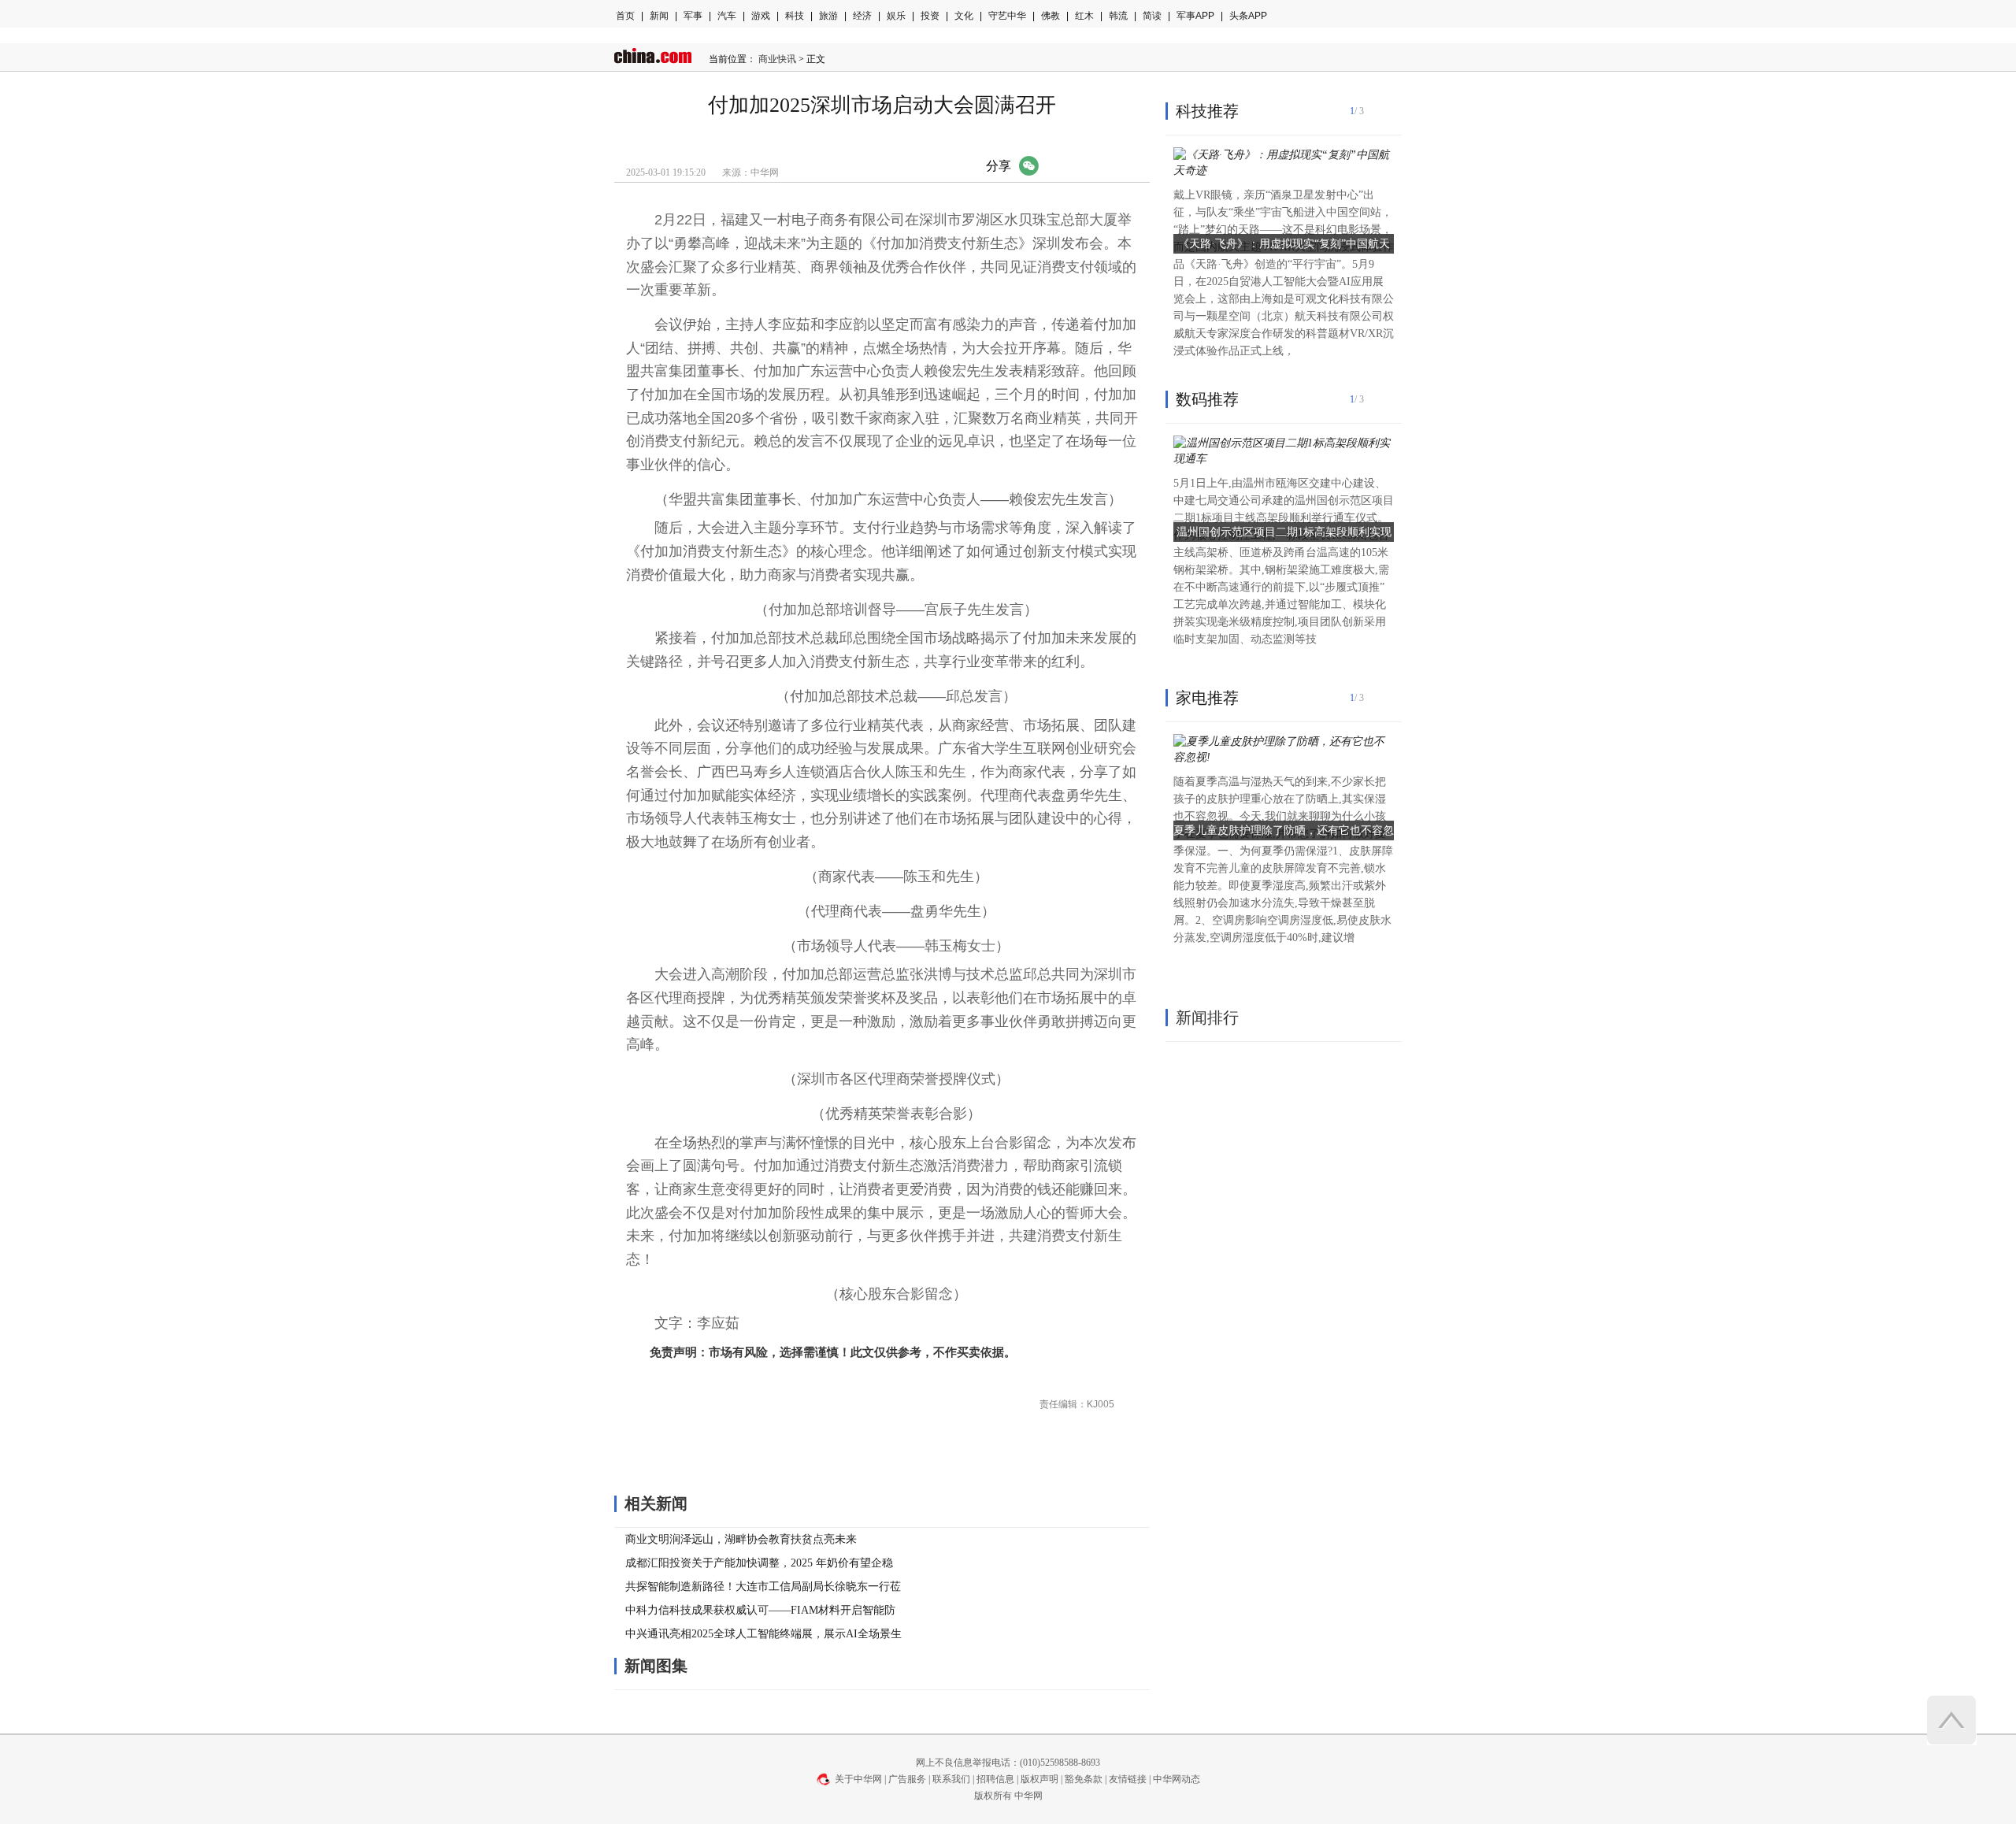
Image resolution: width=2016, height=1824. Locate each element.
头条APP (1248, 16)
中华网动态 (1177, 1779)
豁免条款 (1084, 1779)
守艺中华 (1007, 16)
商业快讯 (777, 59)
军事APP (1195, 16)
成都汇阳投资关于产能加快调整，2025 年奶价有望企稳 (759, 1563)
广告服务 (907, 1779)
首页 (625, 16)
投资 (930, 16)
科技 (795, 16)
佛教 (1051, 16)
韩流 (1118, 16)
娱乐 (896, 16)
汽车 (727, 16)
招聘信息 (995, 1779)
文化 (964, 16)
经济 (862, 16)
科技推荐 (1207, 111)
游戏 (761, 16)
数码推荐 (1207, 399)
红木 (1084, 16)
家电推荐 (1207, 698)
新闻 (659, 16)
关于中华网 (858, 1779)
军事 (693, 16)
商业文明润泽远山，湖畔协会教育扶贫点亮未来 (741, 1539)
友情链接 (1128, 1779)
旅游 (828, 16)
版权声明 (1039, 1779)
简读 (1152, 16)
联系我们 (951, 1779)
